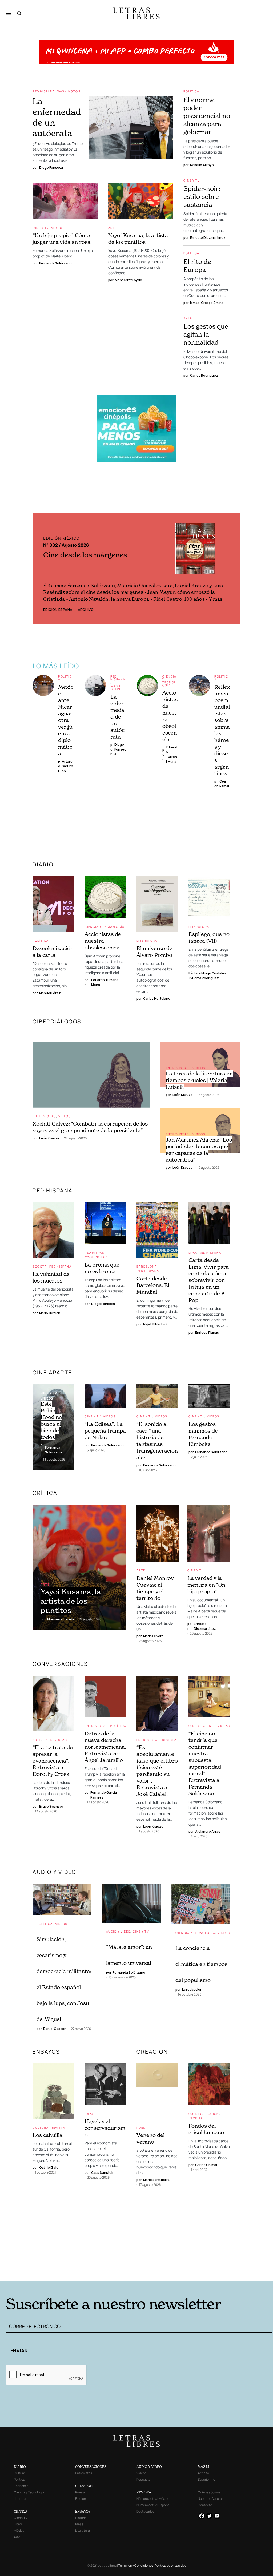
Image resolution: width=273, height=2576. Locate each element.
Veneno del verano (150, 2138)
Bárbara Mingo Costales (207, 973)
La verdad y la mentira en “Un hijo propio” (206, 1585)
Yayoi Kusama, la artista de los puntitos (138, 239)
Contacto (205, 2505)
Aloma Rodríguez (205, 978)
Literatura (147, 940)
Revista (169, 1740)
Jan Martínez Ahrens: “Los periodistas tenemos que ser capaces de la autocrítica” (199, 1150)
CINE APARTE (52, 1372)
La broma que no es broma (102, 1268)
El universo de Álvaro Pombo (154, 952)
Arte (113, 228)
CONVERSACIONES (91, 2467)
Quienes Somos (209, 2492)
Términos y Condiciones (136, 2565)
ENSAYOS (46, 2052)
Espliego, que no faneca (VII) (209, 938)
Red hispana (44, 91)
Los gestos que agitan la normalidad (206, 334)
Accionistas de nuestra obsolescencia (103, 941)
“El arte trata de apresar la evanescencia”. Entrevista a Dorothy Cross (53, 1761)
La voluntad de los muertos (51, 1277)
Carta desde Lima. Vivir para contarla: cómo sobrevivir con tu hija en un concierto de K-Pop (209, 1280)
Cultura (41, 2128)
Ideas (89, 2114)
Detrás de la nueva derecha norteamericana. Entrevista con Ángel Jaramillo (105, 1747)
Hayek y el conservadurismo (105, 2128)
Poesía (143, 2128)
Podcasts (143, 2479)
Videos (57, 228)
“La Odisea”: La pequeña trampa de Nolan (105, 1431)
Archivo (86, 610)
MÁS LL (204, 2467)
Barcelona (147, 1266)
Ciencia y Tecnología (169, 681)
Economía (21, 2486)
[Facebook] (202, 2516)
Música (19, 2531)
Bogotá (40, 1266)
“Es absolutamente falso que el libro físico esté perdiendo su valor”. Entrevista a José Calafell (157, 1771)
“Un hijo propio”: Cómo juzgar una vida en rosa (61, 239)
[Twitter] (209, 2516)
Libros (18, 2524)
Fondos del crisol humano (206, 2129)
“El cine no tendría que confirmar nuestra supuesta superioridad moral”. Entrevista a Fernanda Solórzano (205, 1763)
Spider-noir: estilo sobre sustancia (202, 197)
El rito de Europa (197, 266)
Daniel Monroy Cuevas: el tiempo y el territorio (155, 1588)
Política (191, 91)
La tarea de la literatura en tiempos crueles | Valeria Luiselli (199, 1080)
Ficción (212, 2114)
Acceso (203, 2473)
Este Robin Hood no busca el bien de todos (51, 1420)
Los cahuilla (47, 2135)
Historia (81, 2518)
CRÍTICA (45, 1493)
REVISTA (144, 2492)
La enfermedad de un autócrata (117, 717)
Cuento (195, 2114)
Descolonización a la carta (53, 952)
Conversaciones (60, 1664)
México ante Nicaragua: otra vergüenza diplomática (66, 720)
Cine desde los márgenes (85, 555)
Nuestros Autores (211, 2499)
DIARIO (43, 864)
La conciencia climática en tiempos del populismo (201, 1964)
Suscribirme (206, 2479)
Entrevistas (44, 1116)
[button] (9, 13)
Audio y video (118, 1931)
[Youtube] (217, 2516)
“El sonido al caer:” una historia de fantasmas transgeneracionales (157, 1441)
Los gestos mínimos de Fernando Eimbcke (203, 1434)
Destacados (145, 2511)
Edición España (58, 610)
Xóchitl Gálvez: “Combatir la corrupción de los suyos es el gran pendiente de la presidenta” (90, 1127)
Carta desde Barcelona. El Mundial (153, 1285)
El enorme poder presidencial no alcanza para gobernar (207, 116)
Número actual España (153, 2505)
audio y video (54, 1872)
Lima (193, 1253)
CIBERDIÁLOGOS (57, 1021)
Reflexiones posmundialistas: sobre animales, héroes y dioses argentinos (222, 730)
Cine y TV (41, 228)
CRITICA (21, 2511)
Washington (69, 91)
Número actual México (153, 2499)
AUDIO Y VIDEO (149, 2467)
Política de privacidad (171, 2565)
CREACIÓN (152, 2052)
